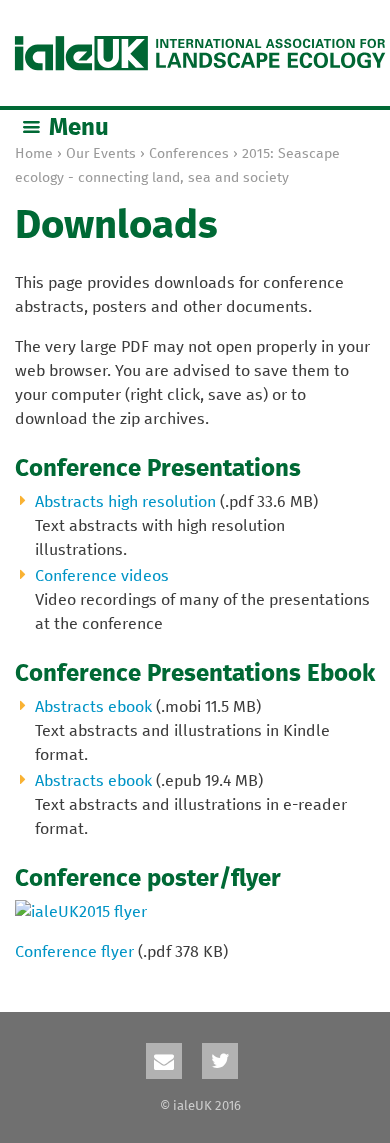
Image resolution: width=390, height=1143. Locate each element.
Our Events (101, 154)
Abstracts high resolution (125, 502)
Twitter (220, 1061)
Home (34, 154)
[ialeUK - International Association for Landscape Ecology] (200, 53)
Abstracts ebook (93, 707)
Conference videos (102, 576)
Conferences (189, 154)
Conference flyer (74, 952)
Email (164, 1061)
